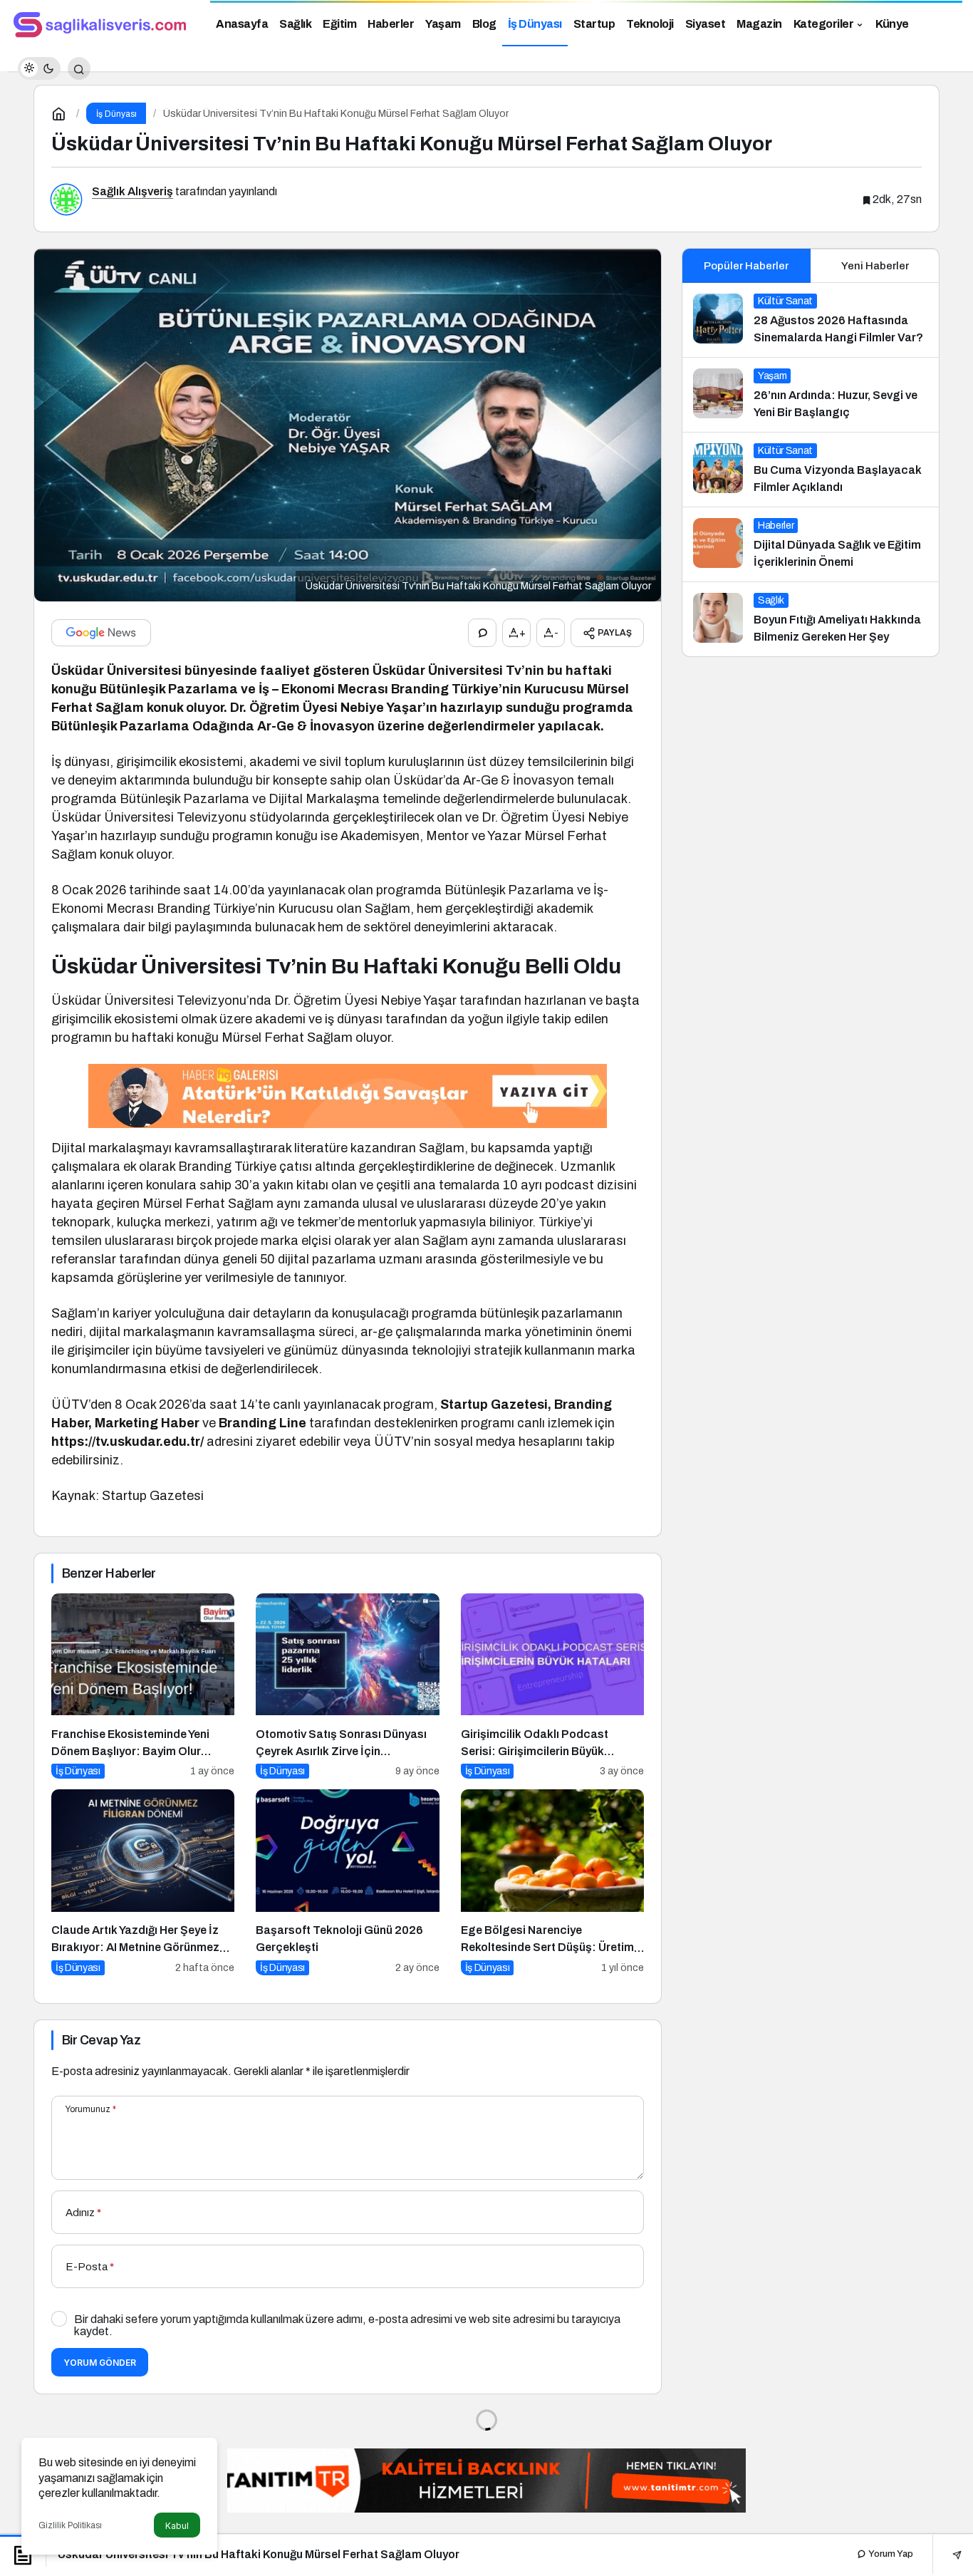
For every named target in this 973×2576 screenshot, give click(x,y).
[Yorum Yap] (482, 633)
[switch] (39, 68)
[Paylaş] (947, 2554)
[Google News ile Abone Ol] (101, 633)
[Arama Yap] (79, 68)
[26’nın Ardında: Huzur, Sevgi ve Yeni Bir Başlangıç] (811, 395)
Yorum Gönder (100, 2363)
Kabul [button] (177, 2526)
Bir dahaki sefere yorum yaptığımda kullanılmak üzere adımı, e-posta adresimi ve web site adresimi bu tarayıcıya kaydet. (347, 2325)
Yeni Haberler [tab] (875, 266)
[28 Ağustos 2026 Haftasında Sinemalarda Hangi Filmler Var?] (811, 320)
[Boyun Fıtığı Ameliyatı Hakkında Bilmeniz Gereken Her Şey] (811, 619)
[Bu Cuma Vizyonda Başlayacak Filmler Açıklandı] (811, 470)
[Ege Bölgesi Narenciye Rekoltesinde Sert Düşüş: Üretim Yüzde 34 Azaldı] (552, 1882)
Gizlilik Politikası (70, 2525)
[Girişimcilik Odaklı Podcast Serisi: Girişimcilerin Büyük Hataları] (552, 1686)
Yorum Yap (890, 2554)
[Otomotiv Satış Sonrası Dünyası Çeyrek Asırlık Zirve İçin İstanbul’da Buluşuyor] (347, 1686)
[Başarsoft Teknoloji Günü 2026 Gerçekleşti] (347, 1882)
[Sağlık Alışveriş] (100, 22)
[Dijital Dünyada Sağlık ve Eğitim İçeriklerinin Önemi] (811, 544)
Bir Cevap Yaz (101, 2040)
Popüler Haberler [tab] (746, 266)
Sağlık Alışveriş (132, 191)
